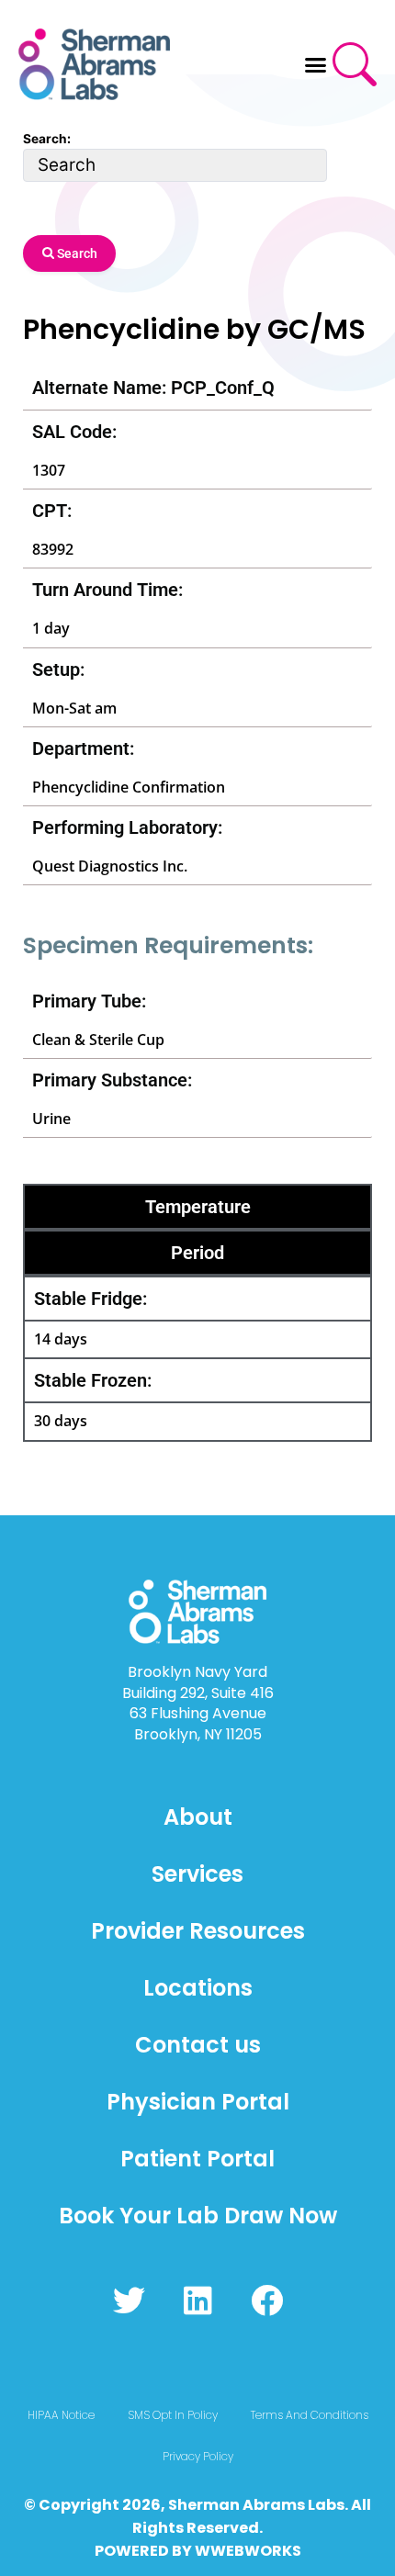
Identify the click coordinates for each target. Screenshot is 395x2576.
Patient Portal (197, 2159)
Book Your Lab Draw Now (198, 2216)
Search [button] (76, 253)
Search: (47, 139)
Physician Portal (198, 2102)
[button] (316, 64)
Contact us (198, 2045)
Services (197, 1874)
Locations (198, 1988)
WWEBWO (233, 2551)
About (198, 1817)
